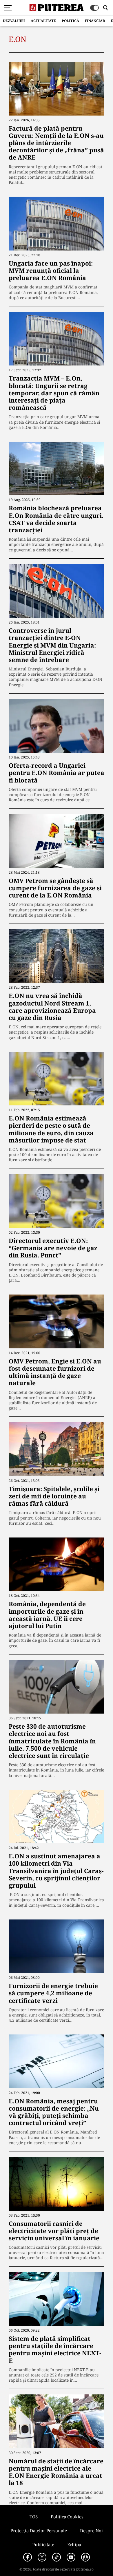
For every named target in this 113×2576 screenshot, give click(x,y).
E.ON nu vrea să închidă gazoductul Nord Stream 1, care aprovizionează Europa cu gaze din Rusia (52, 1007)
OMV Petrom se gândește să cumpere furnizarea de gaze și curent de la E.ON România (55, 888)
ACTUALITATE (43, 21)
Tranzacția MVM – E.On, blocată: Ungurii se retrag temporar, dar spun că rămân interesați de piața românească (54, 393)
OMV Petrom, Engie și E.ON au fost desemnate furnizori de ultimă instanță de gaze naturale (55, 1372)
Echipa (74, 2544)
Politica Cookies (67, 2517)
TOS (34, 2517)
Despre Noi (91, 2531)
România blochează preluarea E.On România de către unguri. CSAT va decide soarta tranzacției (56, 519)
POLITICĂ (70, 21)
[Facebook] (28, 2557)
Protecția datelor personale (39, 2531)
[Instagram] (42, 2557)
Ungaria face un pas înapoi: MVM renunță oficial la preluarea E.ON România (51, 270)
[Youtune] (71, 2557)
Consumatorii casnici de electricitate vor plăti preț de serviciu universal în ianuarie (54, 2231)
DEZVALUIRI (14, 21)
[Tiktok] (57, 2557)
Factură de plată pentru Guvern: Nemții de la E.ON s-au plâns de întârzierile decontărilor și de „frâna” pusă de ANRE (56, 143)
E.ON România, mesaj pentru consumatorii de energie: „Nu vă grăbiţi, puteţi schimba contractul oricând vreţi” (54, 2112)
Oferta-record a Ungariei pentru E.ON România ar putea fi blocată (57, 773)
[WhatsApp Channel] (85, 2557)
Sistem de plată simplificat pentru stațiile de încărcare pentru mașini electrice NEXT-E (55, 2350)
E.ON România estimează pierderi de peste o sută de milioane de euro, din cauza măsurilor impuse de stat (51, 1129)
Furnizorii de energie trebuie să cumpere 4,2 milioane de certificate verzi (53, 1993)
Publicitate (43, 2544)
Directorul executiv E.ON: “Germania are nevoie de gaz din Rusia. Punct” (53, 1248)
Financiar (95, 21)
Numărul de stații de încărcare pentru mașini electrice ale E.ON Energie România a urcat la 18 (56, 2472)
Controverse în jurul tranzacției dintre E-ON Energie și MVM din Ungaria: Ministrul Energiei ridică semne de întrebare (52, 645)
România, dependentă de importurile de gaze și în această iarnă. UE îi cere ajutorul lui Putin (47, 1615)
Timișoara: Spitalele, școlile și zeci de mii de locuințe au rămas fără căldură (54, 1496)
